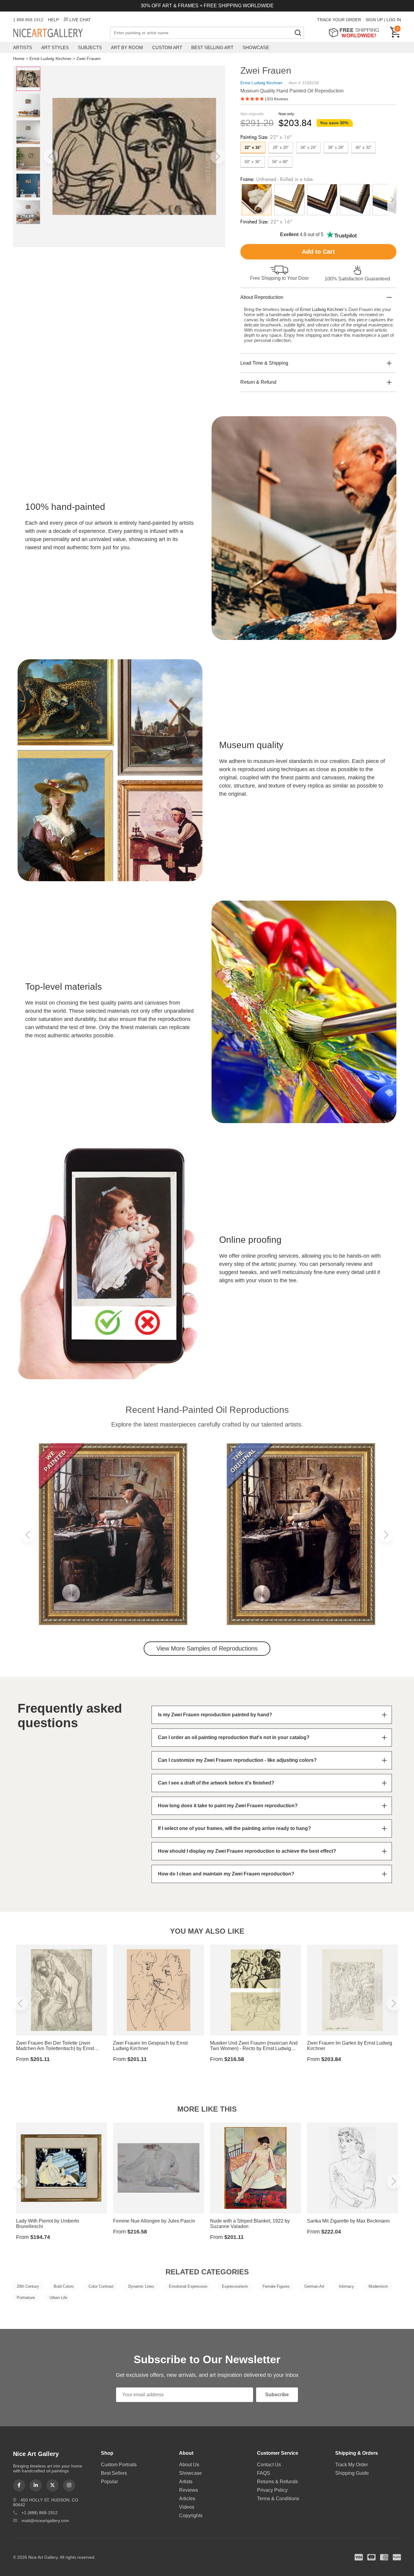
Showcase (256, 47)
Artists (23, 47)
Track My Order (352, 2465)
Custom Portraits (119, 2465)
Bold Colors (64, 2286)
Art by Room (127, 47)
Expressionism (235, 2286)
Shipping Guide (352, 2473)
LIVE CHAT (80, 20)
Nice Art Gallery (58, 33)
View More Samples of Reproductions (207, 1648)
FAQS (264, 2473)
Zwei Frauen (88, 59)
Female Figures (276, 2286)
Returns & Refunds (277, 2482)
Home (19, 59)
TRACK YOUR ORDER (339, 20)
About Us (189, 2465)
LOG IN (394, 20)
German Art (314, 2286)
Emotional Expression (188, 2286)
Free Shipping (356, 33)
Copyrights (191, 2516)
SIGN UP (374, 20)
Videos (187, 2507)
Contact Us (269, 2465)
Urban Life (58, 2298)
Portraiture (26, 2298)
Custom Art (167, 47)
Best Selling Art (212, 47)
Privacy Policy (272, 2490)
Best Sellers (114, 2473)
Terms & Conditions (278, 2499)
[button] (51, 156)
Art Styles (55, 47)
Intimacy (346, 2286)
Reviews (189, 2490)
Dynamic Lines (141, 2286)
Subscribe (277, 2395)
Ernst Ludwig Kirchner (50, 59)
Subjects (90, 47)
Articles (187, 2499)
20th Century (28, 2286)
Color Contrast (101, 2286)
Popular (109, 2482)
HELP (53, 20)
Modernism (378, 2286)
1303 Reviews (276, 99)
